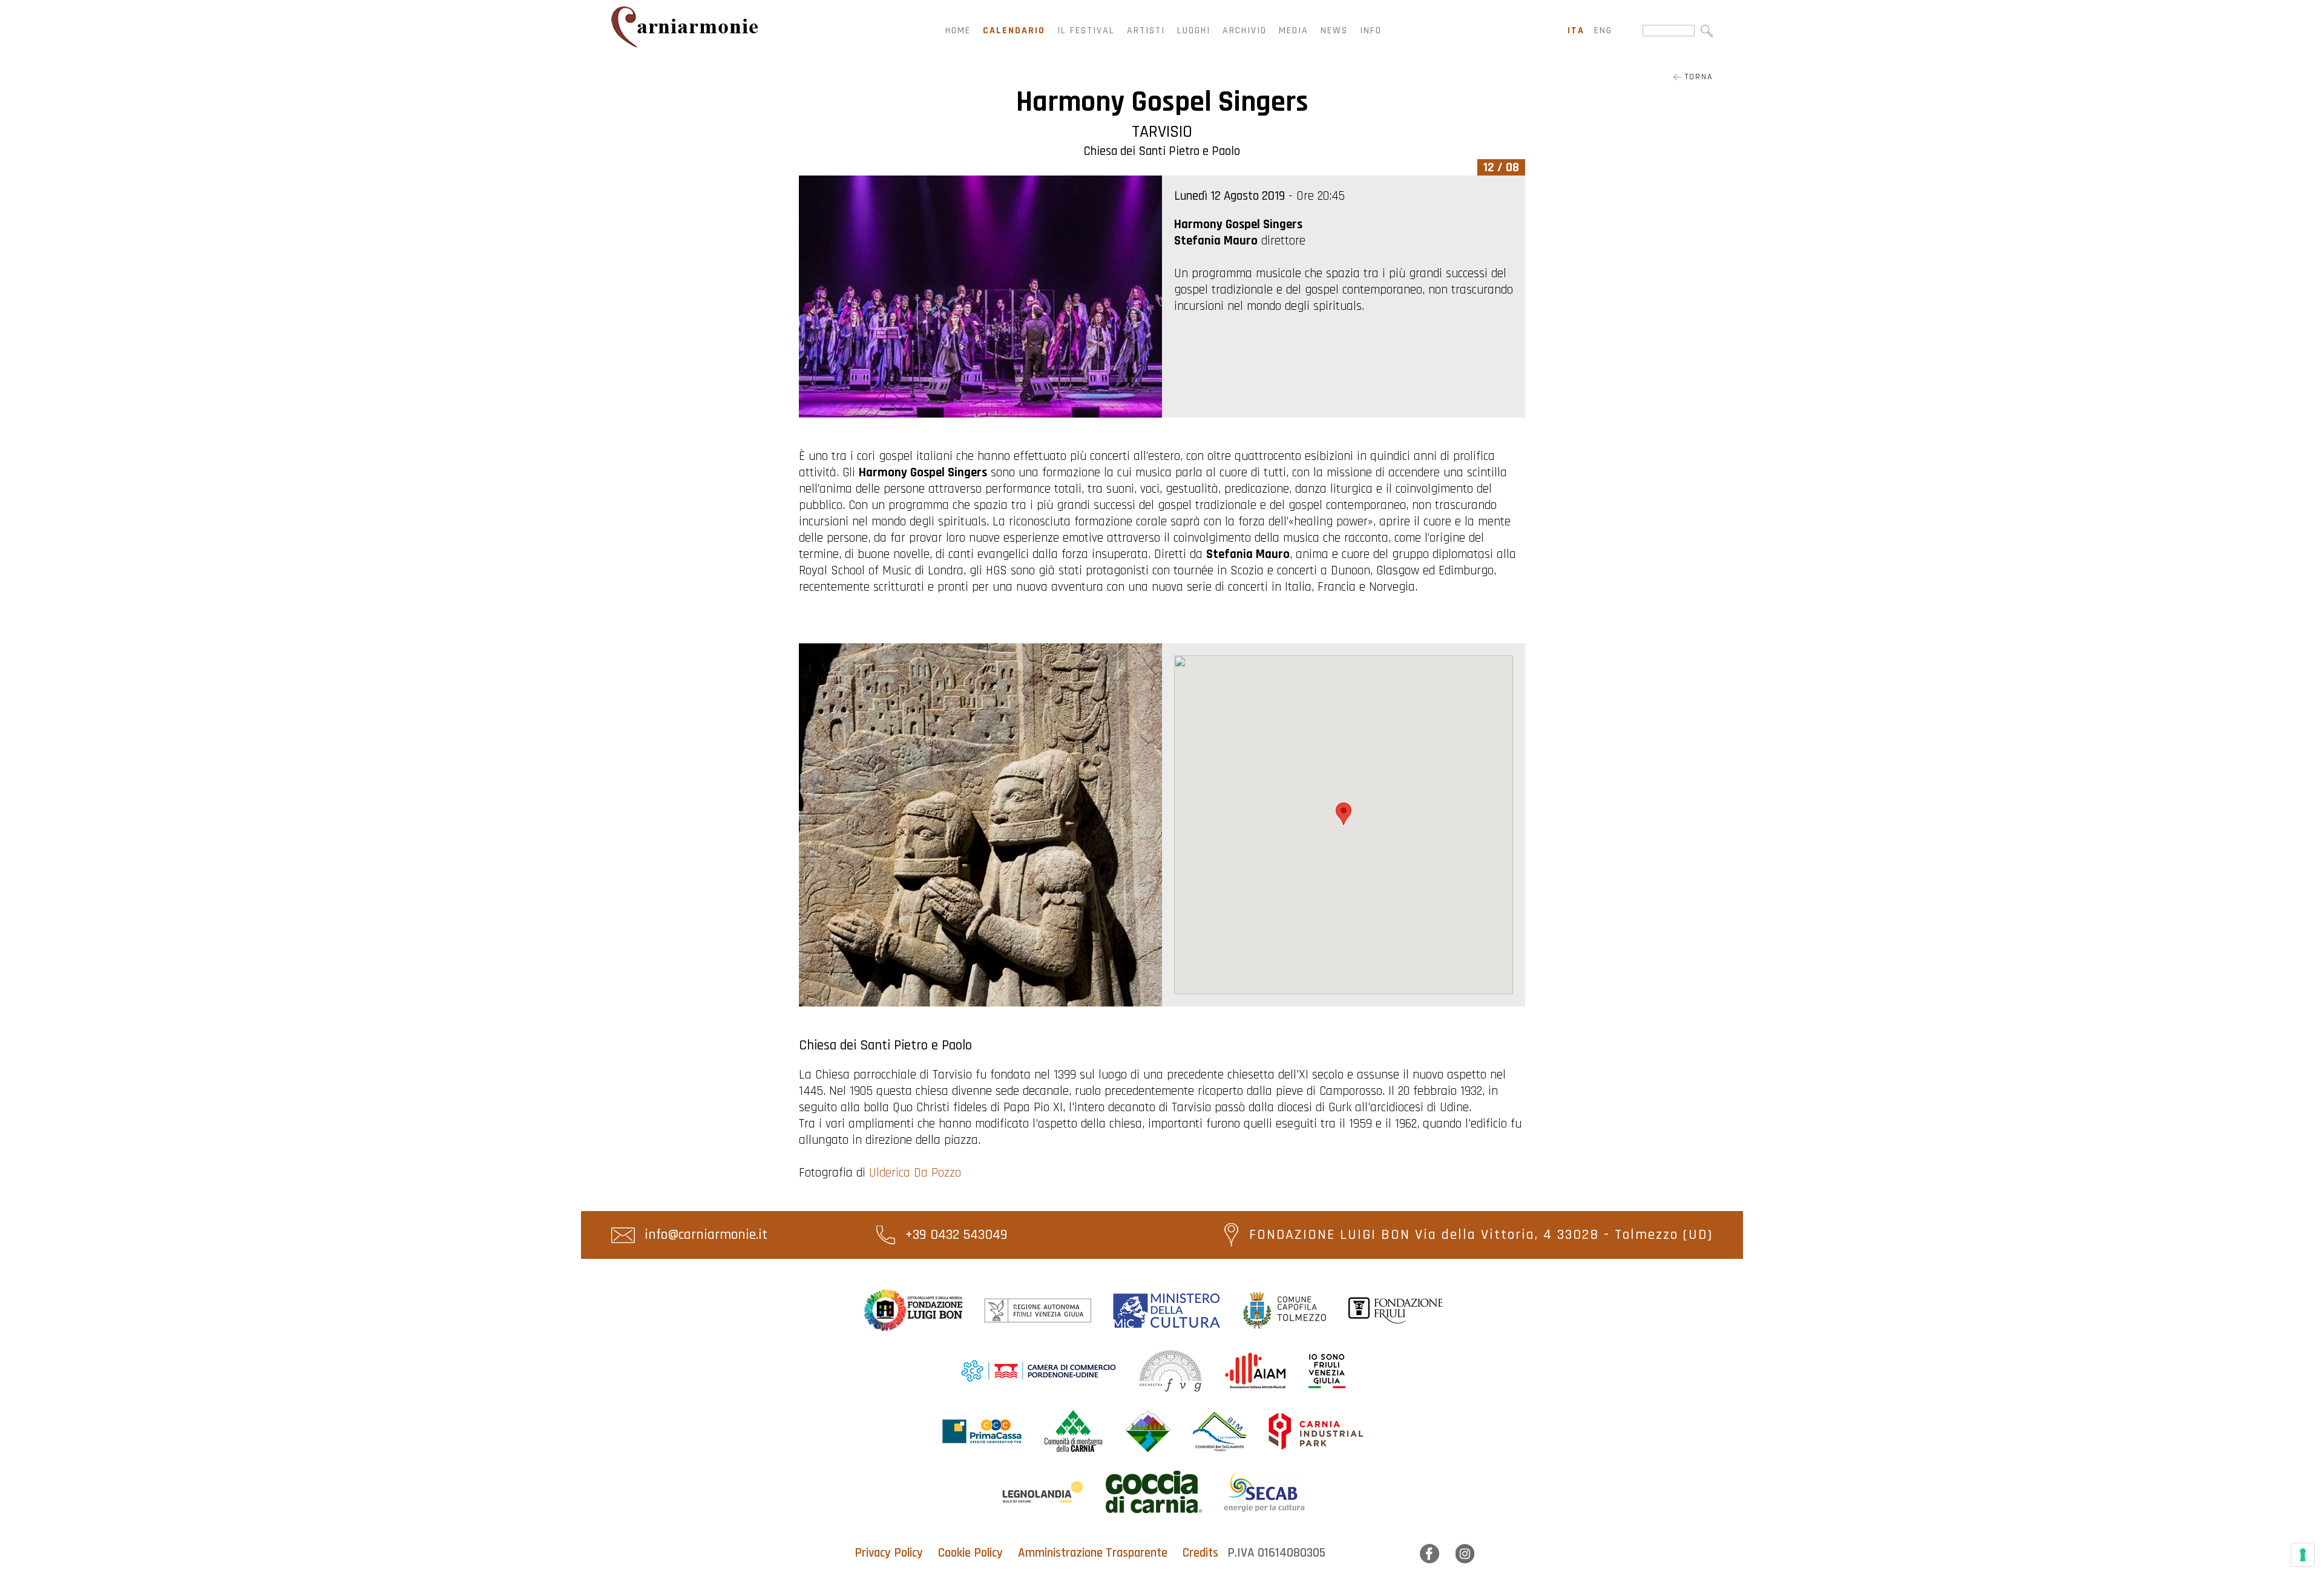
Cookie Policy (970, 1553)
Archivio (1245, 31)
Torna (1697, 77)
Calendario (1014, 31)
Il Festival (1086, 31)
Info (1371, 31)
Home (958, 31)
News (1334, 31)
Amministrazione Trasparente (1093, 1553)
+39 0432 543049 (954, 1235)
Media (1294, 31)
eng (1603, 31)
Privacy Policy (889, 1553)
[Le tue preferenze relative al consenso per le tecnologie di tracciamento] (2303, 1555)
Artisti (1146, 31)
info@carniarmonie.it (704, 1235)
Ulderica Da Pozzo (915, 1173)
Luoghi (1194, 31)
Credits (1200, 1553)
